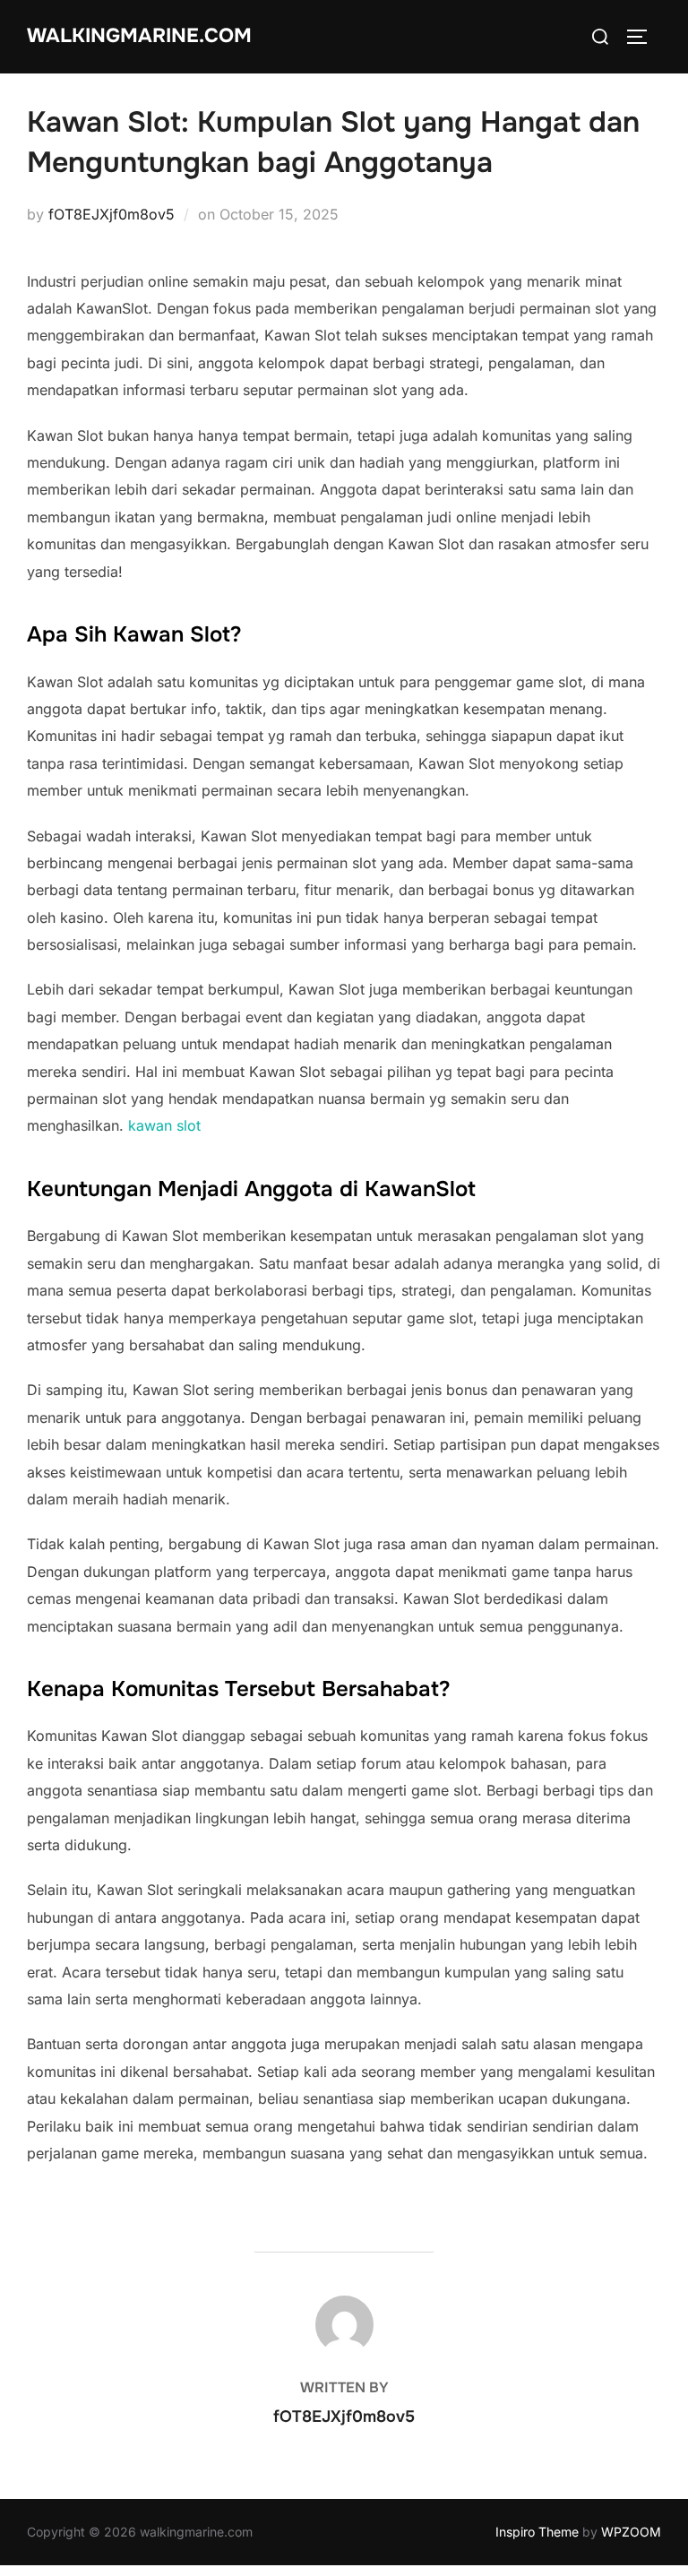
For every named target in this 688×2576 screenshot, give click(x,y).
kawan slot (164, 1125)
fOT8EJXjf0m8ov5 (112, 214)
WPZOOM (631, 2532)
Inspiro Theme (537, 2532)
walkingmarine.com (139, 36)
